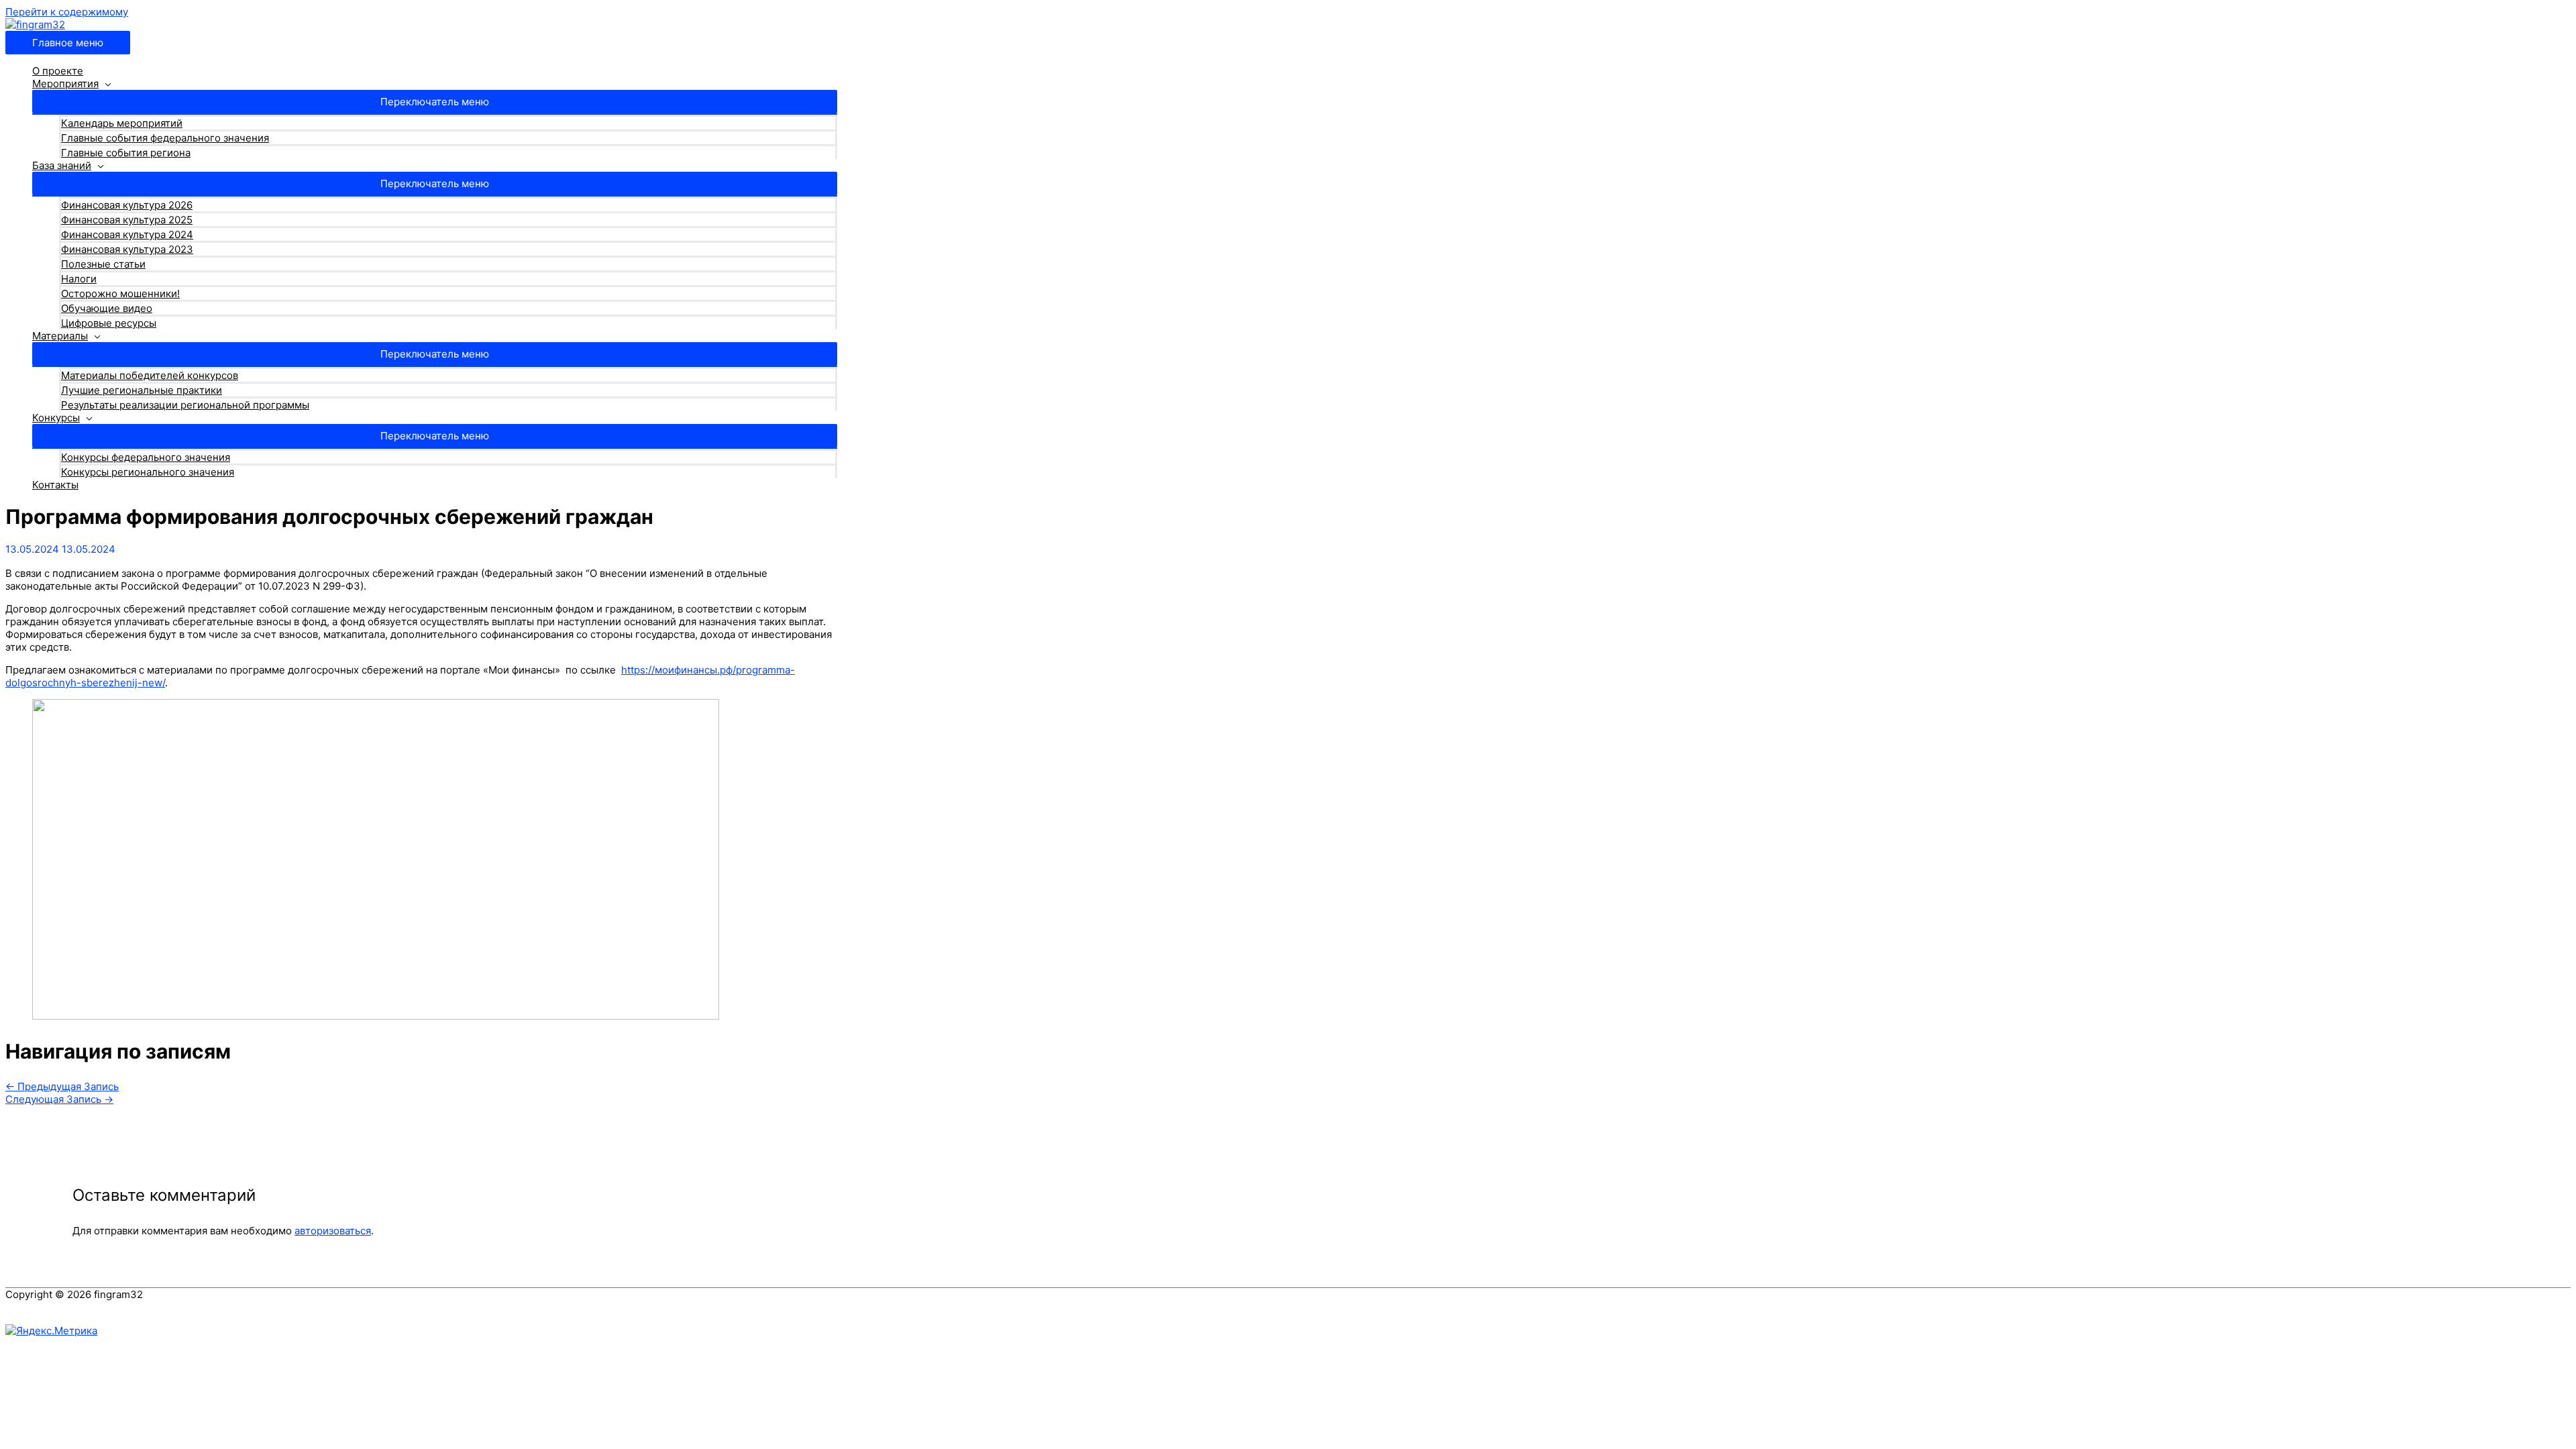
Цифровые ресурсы (109, 323)
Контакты (55, 485)
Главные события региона (126, 153)
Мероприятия (65, 84)
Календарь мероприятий (122, 123)
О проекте (58, 71)
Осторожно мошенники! (120, 293)
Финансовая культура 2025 (127, 220)
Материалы (60, 336)
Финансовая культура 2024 (127, 234)
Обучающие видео (107, 308)
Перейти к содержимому (67, 12)
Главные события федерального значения (165, 138)
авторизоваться (333, 1231)
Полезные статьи (103, 264)
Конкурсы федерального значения (146, 457)
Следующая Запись (59, 1099)
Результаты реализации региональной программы (185, 405)
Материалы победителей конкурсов (150, 375)
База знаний (62, 165)
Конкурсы (56, 418)
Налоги (79, 279)
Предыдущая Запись (62, 1086)
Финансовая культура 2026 (127, 205)
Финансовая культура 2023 (127, 249)
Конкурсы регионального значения (148, 472)
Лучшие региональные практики (142, 390)
